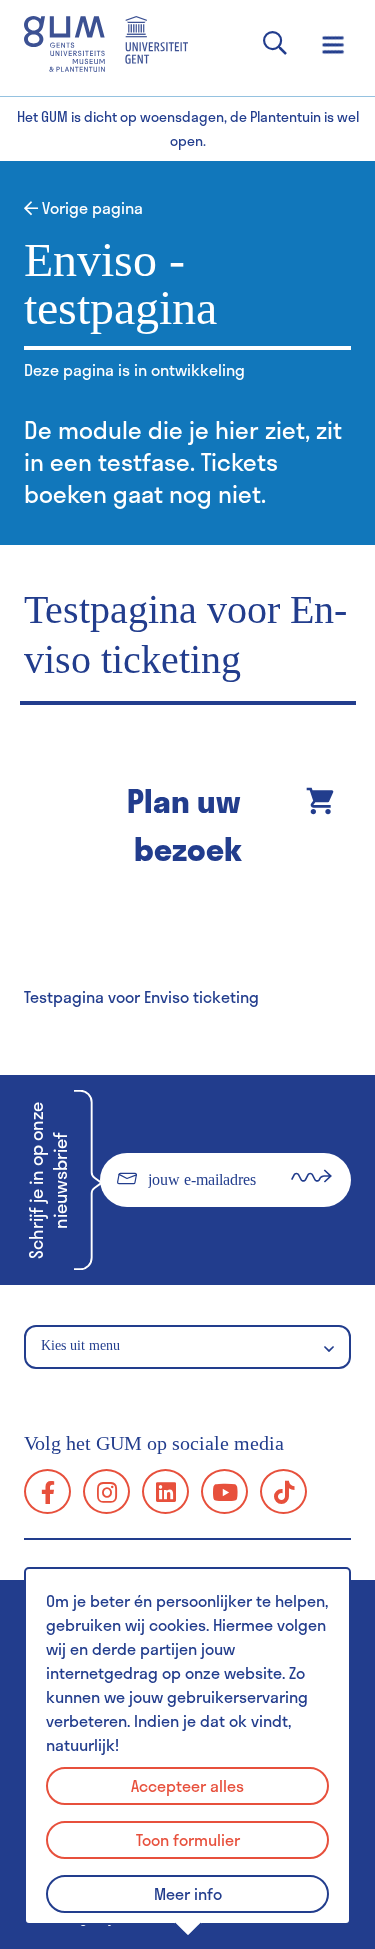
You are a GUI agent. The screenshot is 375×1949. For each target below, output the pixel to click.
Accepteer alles (187, 1785)
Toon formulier (188, 1839)
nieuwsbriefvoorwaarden (180, 1235)
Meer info (188, 1893)
